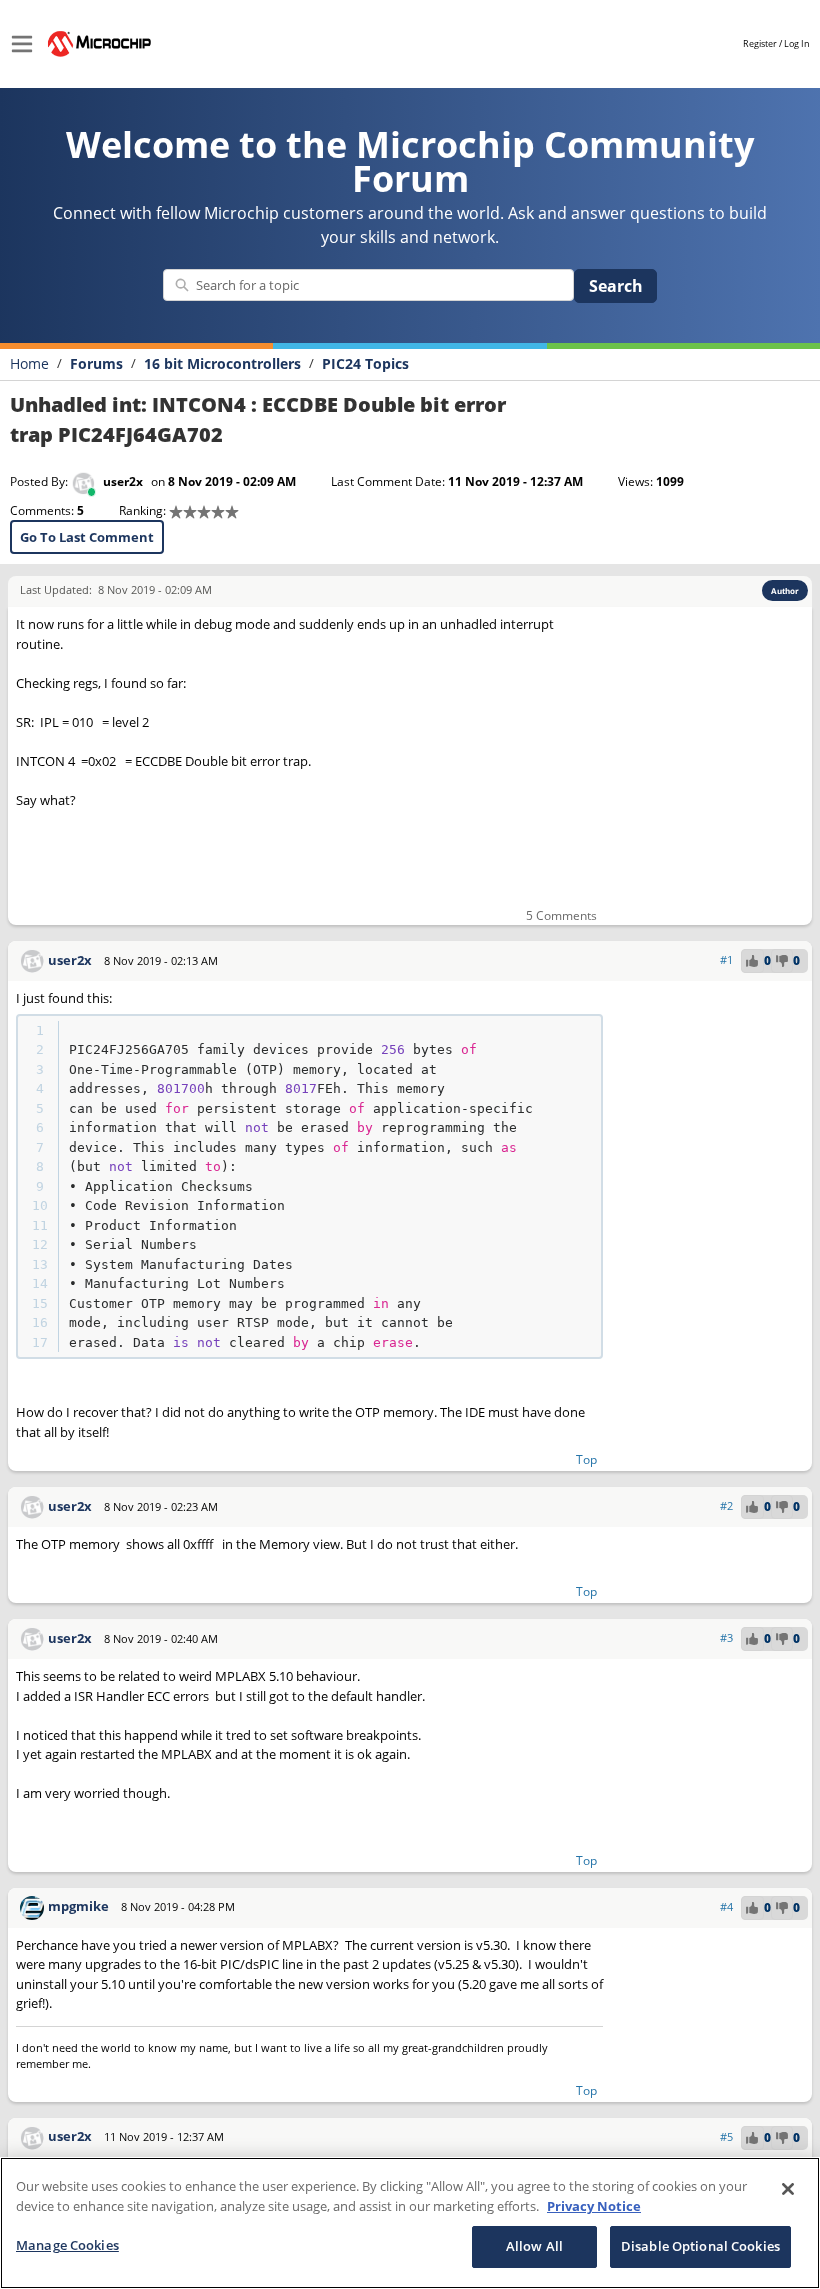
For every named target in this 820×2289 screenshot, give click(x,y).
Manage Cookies (67, 2245)
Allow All (534, 2246)
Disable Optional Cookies (700, 2246)
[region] (410, 2223)
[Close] (788, 2189)
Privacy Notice (594, 2206)
